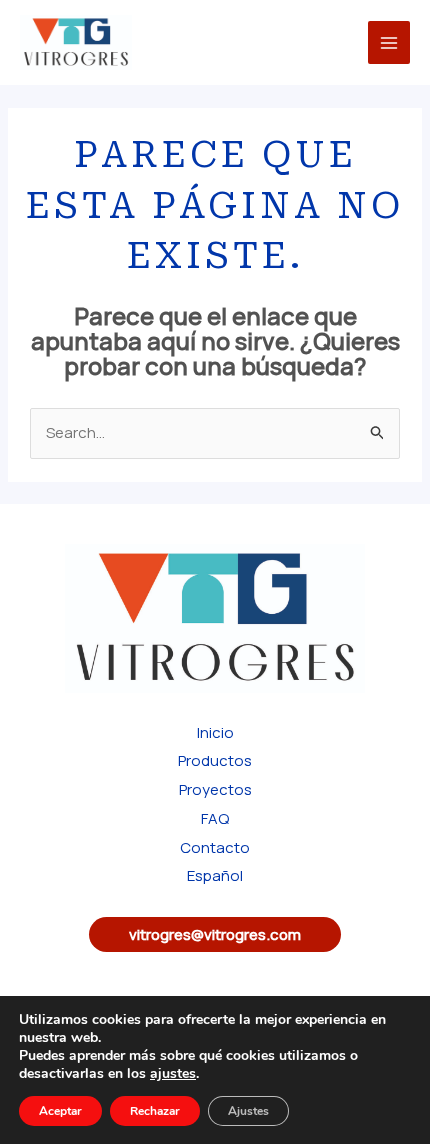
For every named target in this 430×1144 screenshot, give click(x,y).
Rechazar (155, 1111)
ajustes (173, 1074)
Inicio (215, 732)
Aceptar (60, 1111)
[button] (215, 934)
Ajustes (248, 1111)
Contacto (215, 847)
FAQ (215, 818)
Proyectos (215, 789)
